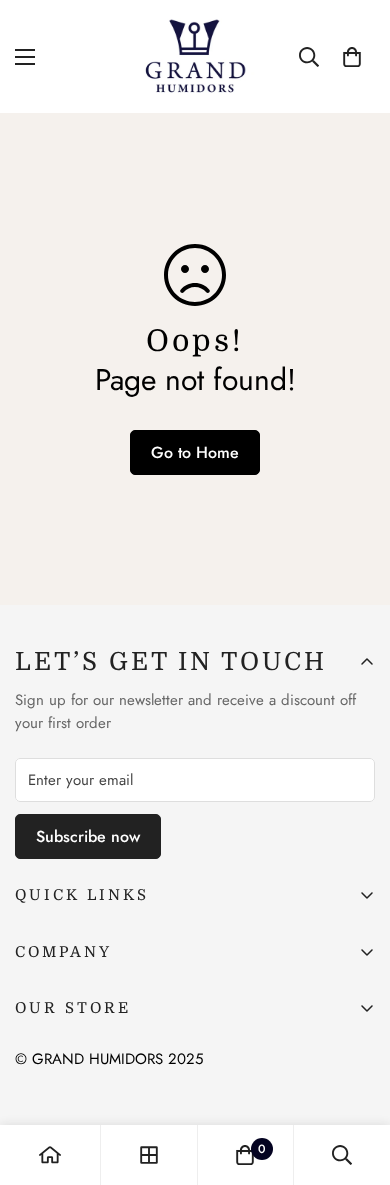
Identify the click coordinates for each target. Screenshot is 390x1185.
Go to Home (195, 452)
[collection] (149, 1155)
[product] (50, 1155)
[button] (352, 57)
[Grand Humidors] (195, 56)
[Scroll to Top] (354, 1079)
